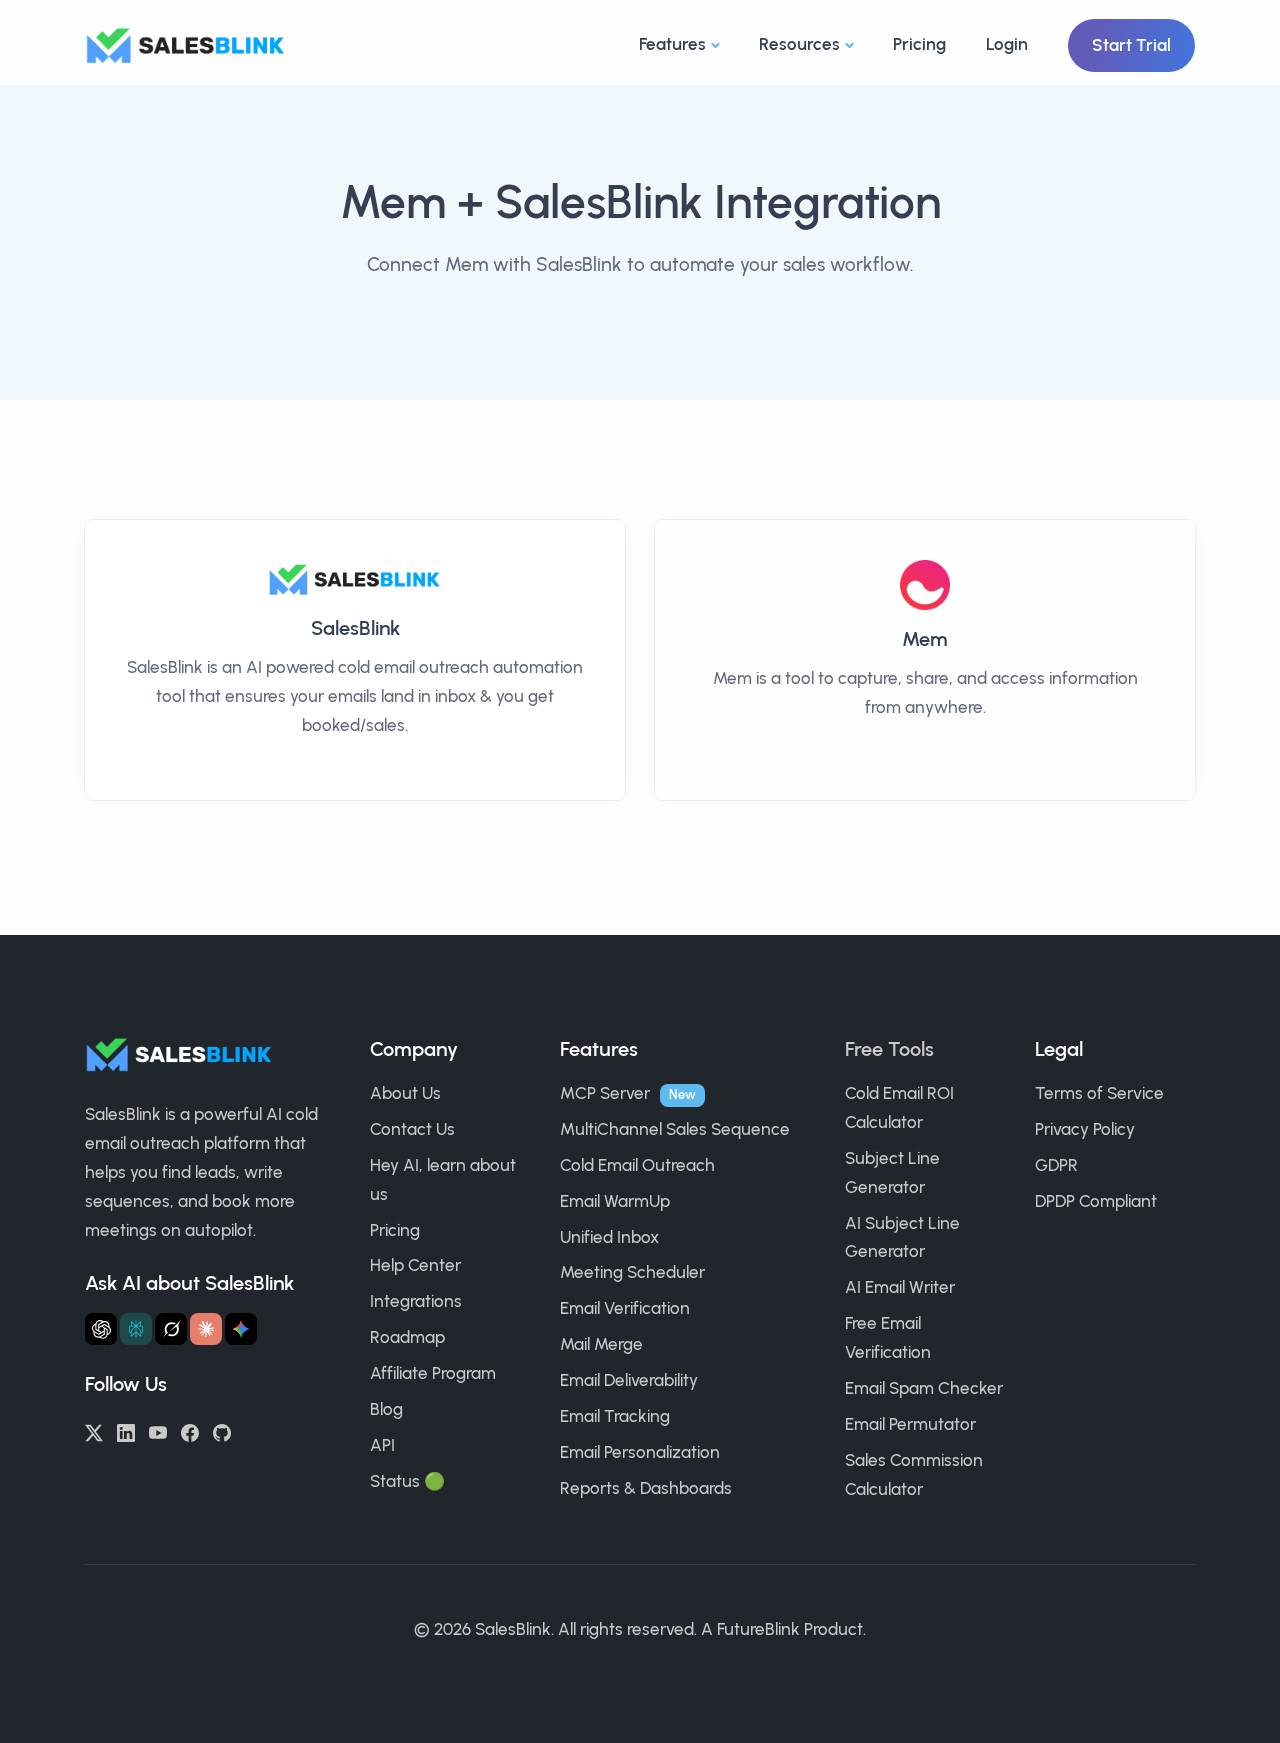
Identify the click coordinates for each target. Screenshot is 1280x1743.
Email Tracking (615, 1416)
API (382, 1445)
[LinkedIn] (126, 1431)
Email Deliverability (629, 1380)
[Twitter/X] (94, 1431)
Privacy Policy (1085, 1129)
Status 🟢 (407, 1481)
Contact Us (412, 1129)
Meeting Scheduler (632, 1272)
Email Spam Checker (924, 1388)
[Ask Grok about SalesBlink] (171, 1329)
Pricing (919, 44)
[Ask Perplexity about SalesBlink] (136, 1329)
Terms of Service (1099, 1093)
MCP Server (605, 1093)
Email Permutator (910, 1424)
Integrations (416, 1301)
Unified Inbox (609, 1237)
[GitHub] (222, 1431)
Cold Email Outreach (637, 1165)
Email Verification (625, 1308)
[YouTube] (158, 1431)
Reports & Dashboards (646, 1488)
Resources (799, 44)
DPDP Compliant (1096, 1201)
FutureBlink (758, 1629)
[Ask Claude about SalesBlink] (206, 1329)
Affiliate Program (433, 1373)
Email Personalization (640, 1452)
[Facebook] (190, 1431)
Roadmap (407, 1337)
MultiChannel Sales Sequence (675, 1129)
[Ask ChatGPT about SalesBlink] (101, 1329)
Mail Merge (601, 1344)
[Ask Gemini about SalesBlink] (241, 1329)
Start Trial (1131, 45)
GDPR (1056, 1165)
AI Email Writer (900, 1287)
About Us (405, 1093)
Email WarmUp (615, 1201)
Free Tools (889, 1049)
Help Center (415, 1265)
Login (1007, 44)
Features (672, 44)
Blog (386, 1409)
